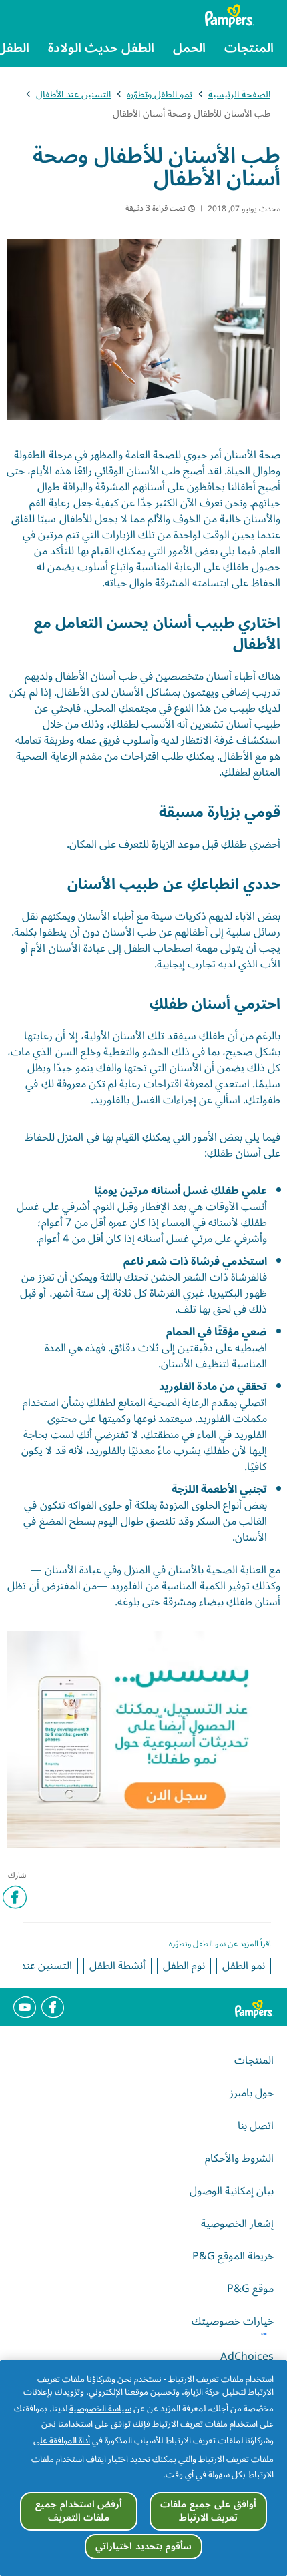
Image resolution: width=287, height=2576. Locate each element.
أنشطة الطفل (117, 1966)
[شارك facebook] (15, 1897)
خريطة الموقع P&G (233, 2256)
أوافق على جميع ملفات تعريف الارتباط (208, 2511)
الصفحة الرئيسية (239, 94)
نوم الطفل (184, 1966)
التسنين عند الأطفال (73, 94)
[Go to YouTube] (25, 2007)
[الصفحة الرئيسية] (240, 16)
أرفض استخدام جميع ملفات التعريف (79, 2511)
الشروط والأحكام (239, 2158)
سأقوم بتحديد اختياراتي (143, 2546)
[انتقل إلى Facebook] (53, 2007)
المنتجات (254, 2060)
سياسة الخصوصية (100, 2409)
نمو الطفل (244, 1966)
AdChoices (247, 2357)
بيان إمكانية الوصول (232, 2191)
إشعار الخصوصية (237, 2224)
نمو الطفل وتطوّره (160, 94)
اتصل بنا (256, 2126)
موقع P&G (250, 2289)
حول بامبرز (252, 2093)
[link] (143, 1740)
